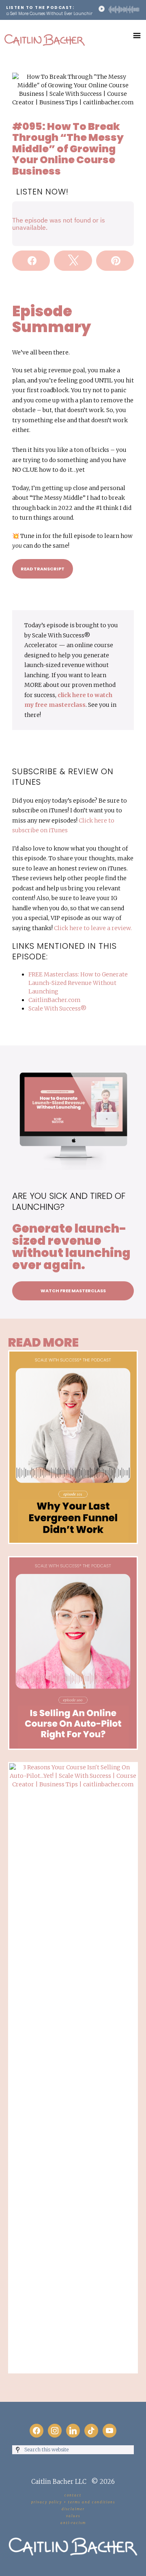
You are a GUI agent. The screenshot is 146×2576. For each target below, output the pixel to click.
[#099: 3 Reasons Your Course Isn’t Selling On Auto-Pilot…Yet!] (73, 1766)
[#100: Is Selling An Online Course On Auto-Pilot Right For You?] (73, 1560)
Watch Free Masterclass (73, 1291)
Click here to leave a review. (93, 928)
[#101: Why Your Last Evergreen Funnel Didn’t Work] (73, 1354)
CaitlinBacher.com (55, 1000)
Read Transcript (43, 569)
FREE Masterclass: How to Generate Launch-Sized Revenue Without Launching (78, 983)
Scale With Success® (57, 1008)
